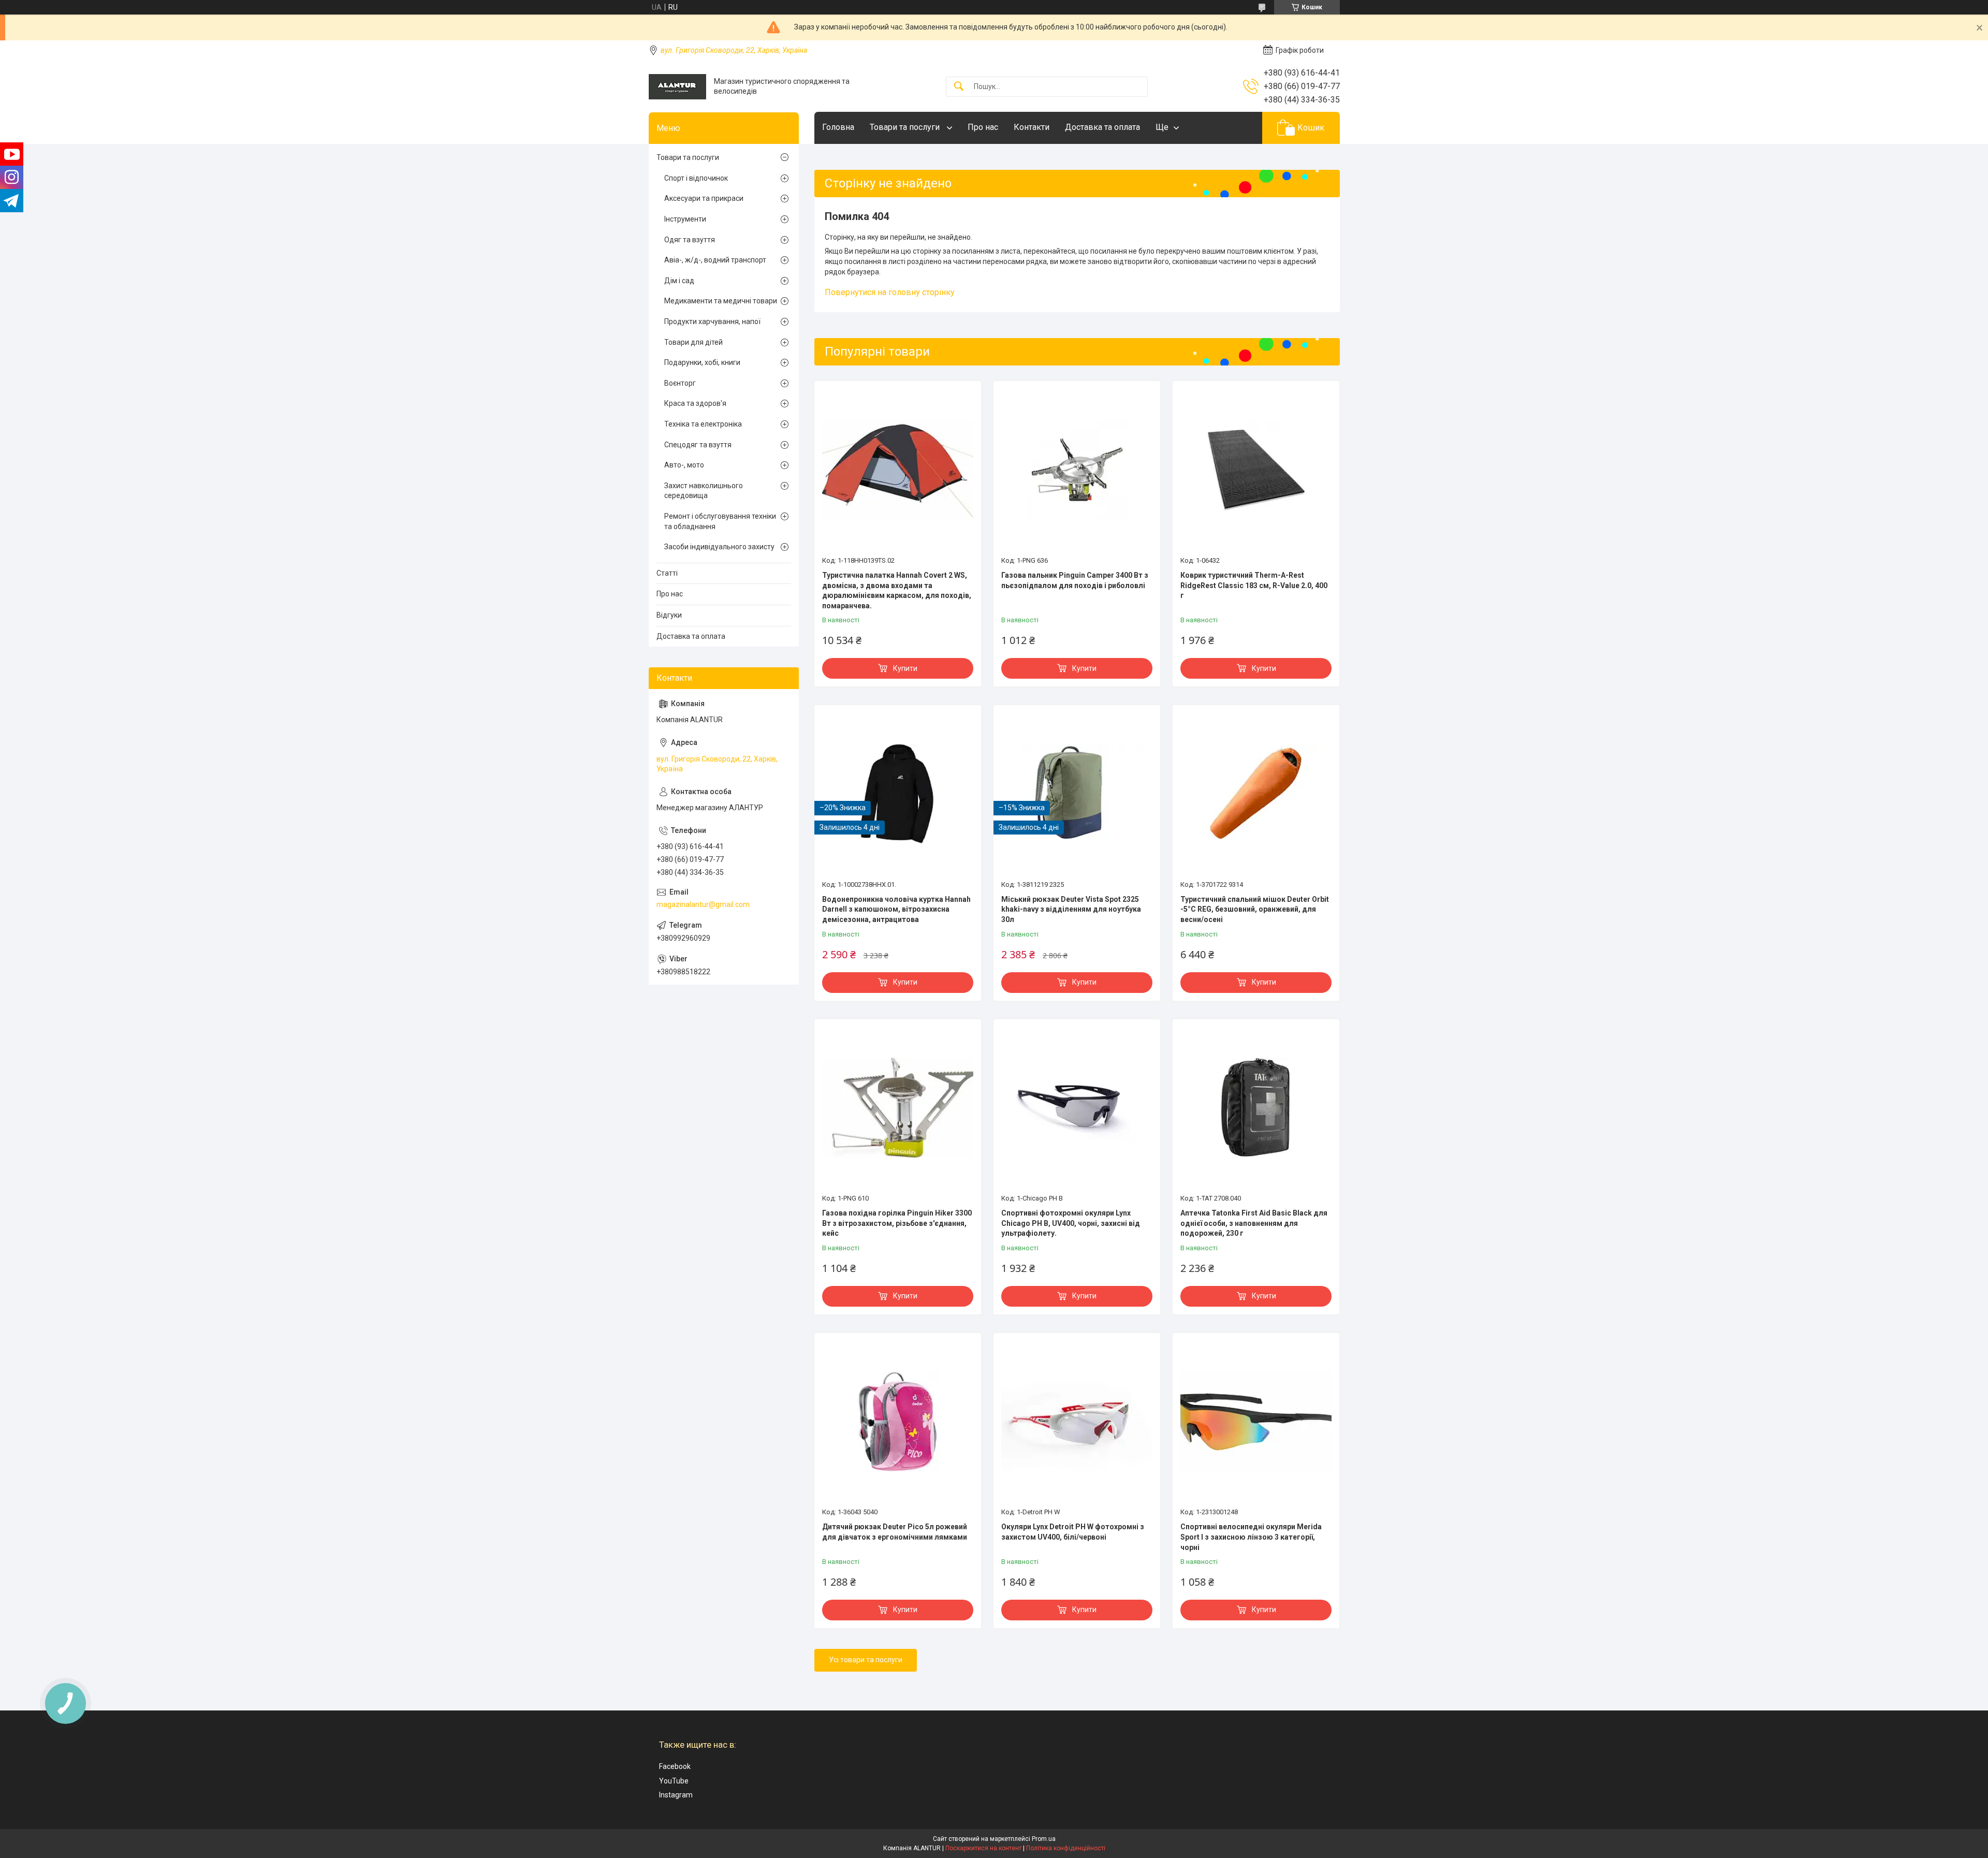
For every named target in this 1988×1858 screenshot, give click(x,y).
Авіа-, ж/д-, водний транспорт (715, 260)
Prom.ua (1044, 1839)
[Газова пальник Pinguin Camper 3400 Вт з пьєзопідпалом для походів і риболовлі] (1077, 470)
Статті (667, 573)
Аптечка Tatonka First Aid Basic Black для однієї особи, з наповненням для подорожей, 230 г (1254, 1223)
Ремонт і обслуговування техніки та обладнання (720, 521)
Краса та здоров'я (695, 403)
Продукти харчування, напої (712, 321)
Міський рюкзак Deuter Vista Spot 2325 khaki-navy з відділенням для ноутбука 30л (1071, 909)
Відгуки (669, 615)
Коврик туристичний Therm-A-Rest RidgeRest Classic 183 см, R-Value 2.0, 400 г (1254, 585)
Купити (905, 668)
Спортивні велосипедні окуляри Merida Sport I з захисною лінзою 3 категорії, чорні (1251, 1537)
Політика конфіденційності (1066, 1848)
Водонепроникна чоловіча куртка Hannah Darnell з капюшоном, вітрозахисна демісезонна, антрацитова (896, 909)
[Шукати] (959, 87)
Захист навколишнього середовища (704, 491)
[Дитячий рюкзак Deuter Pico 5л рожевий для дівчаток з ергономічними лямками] (898, 1422)
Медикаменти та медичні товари (721, 301)
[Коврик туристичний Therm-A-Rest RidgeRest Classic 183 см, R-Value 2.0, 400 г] (1256, 470)
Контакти (1032, 127)
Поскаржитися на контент (983, 1848)
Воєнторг (680, 383)
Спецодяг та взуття (698, 445)
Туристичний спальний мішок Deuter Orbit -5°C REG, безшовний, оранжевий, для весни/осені (1255, 909)
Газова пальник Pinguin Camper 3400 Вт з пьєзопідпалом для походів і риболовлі (1075, 580)
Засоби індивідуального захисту (719, 547)
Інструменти (685, 219)
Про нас (983, 127)
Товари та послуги (906, 127)
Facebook (675, 1766)
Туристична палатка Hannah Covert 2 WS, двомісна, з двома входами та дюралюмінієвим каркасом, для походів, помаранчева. (897, 590)
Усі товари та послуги (866, 1660)
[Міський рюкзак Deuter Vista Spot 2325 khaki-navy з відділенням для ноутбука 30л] (1077, 794)
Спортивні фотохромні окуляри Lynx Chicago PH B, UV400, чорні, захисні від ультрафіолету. (1071, 1223)
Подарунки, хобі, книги (702, 362)
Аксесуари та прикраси (704, 198)
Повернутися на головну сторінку (890, 292)
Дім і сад (679, 281)
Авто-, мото (684, 465)
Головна (838, 127)
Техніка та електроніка (703, 424)
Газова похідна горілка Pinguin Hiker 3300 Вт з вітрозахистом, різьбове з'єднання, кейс (897, 1223)
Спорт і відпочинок (696, 178)
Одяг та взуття (690, 240)
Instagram (676, 1795)
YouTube (674, 1781)
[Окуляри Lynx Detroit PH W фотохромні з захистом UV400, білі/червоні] (1077, 1422)
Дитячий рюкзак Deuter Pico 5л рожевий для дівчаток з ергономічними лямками (895, 1532)
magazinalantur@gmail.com (703, 904)
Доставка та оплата (1102, 127)
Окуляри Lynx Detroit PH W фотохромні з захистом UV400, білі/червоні (1073, 1532)
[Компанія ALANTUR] (677, 87)
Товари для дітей (693, 342)
